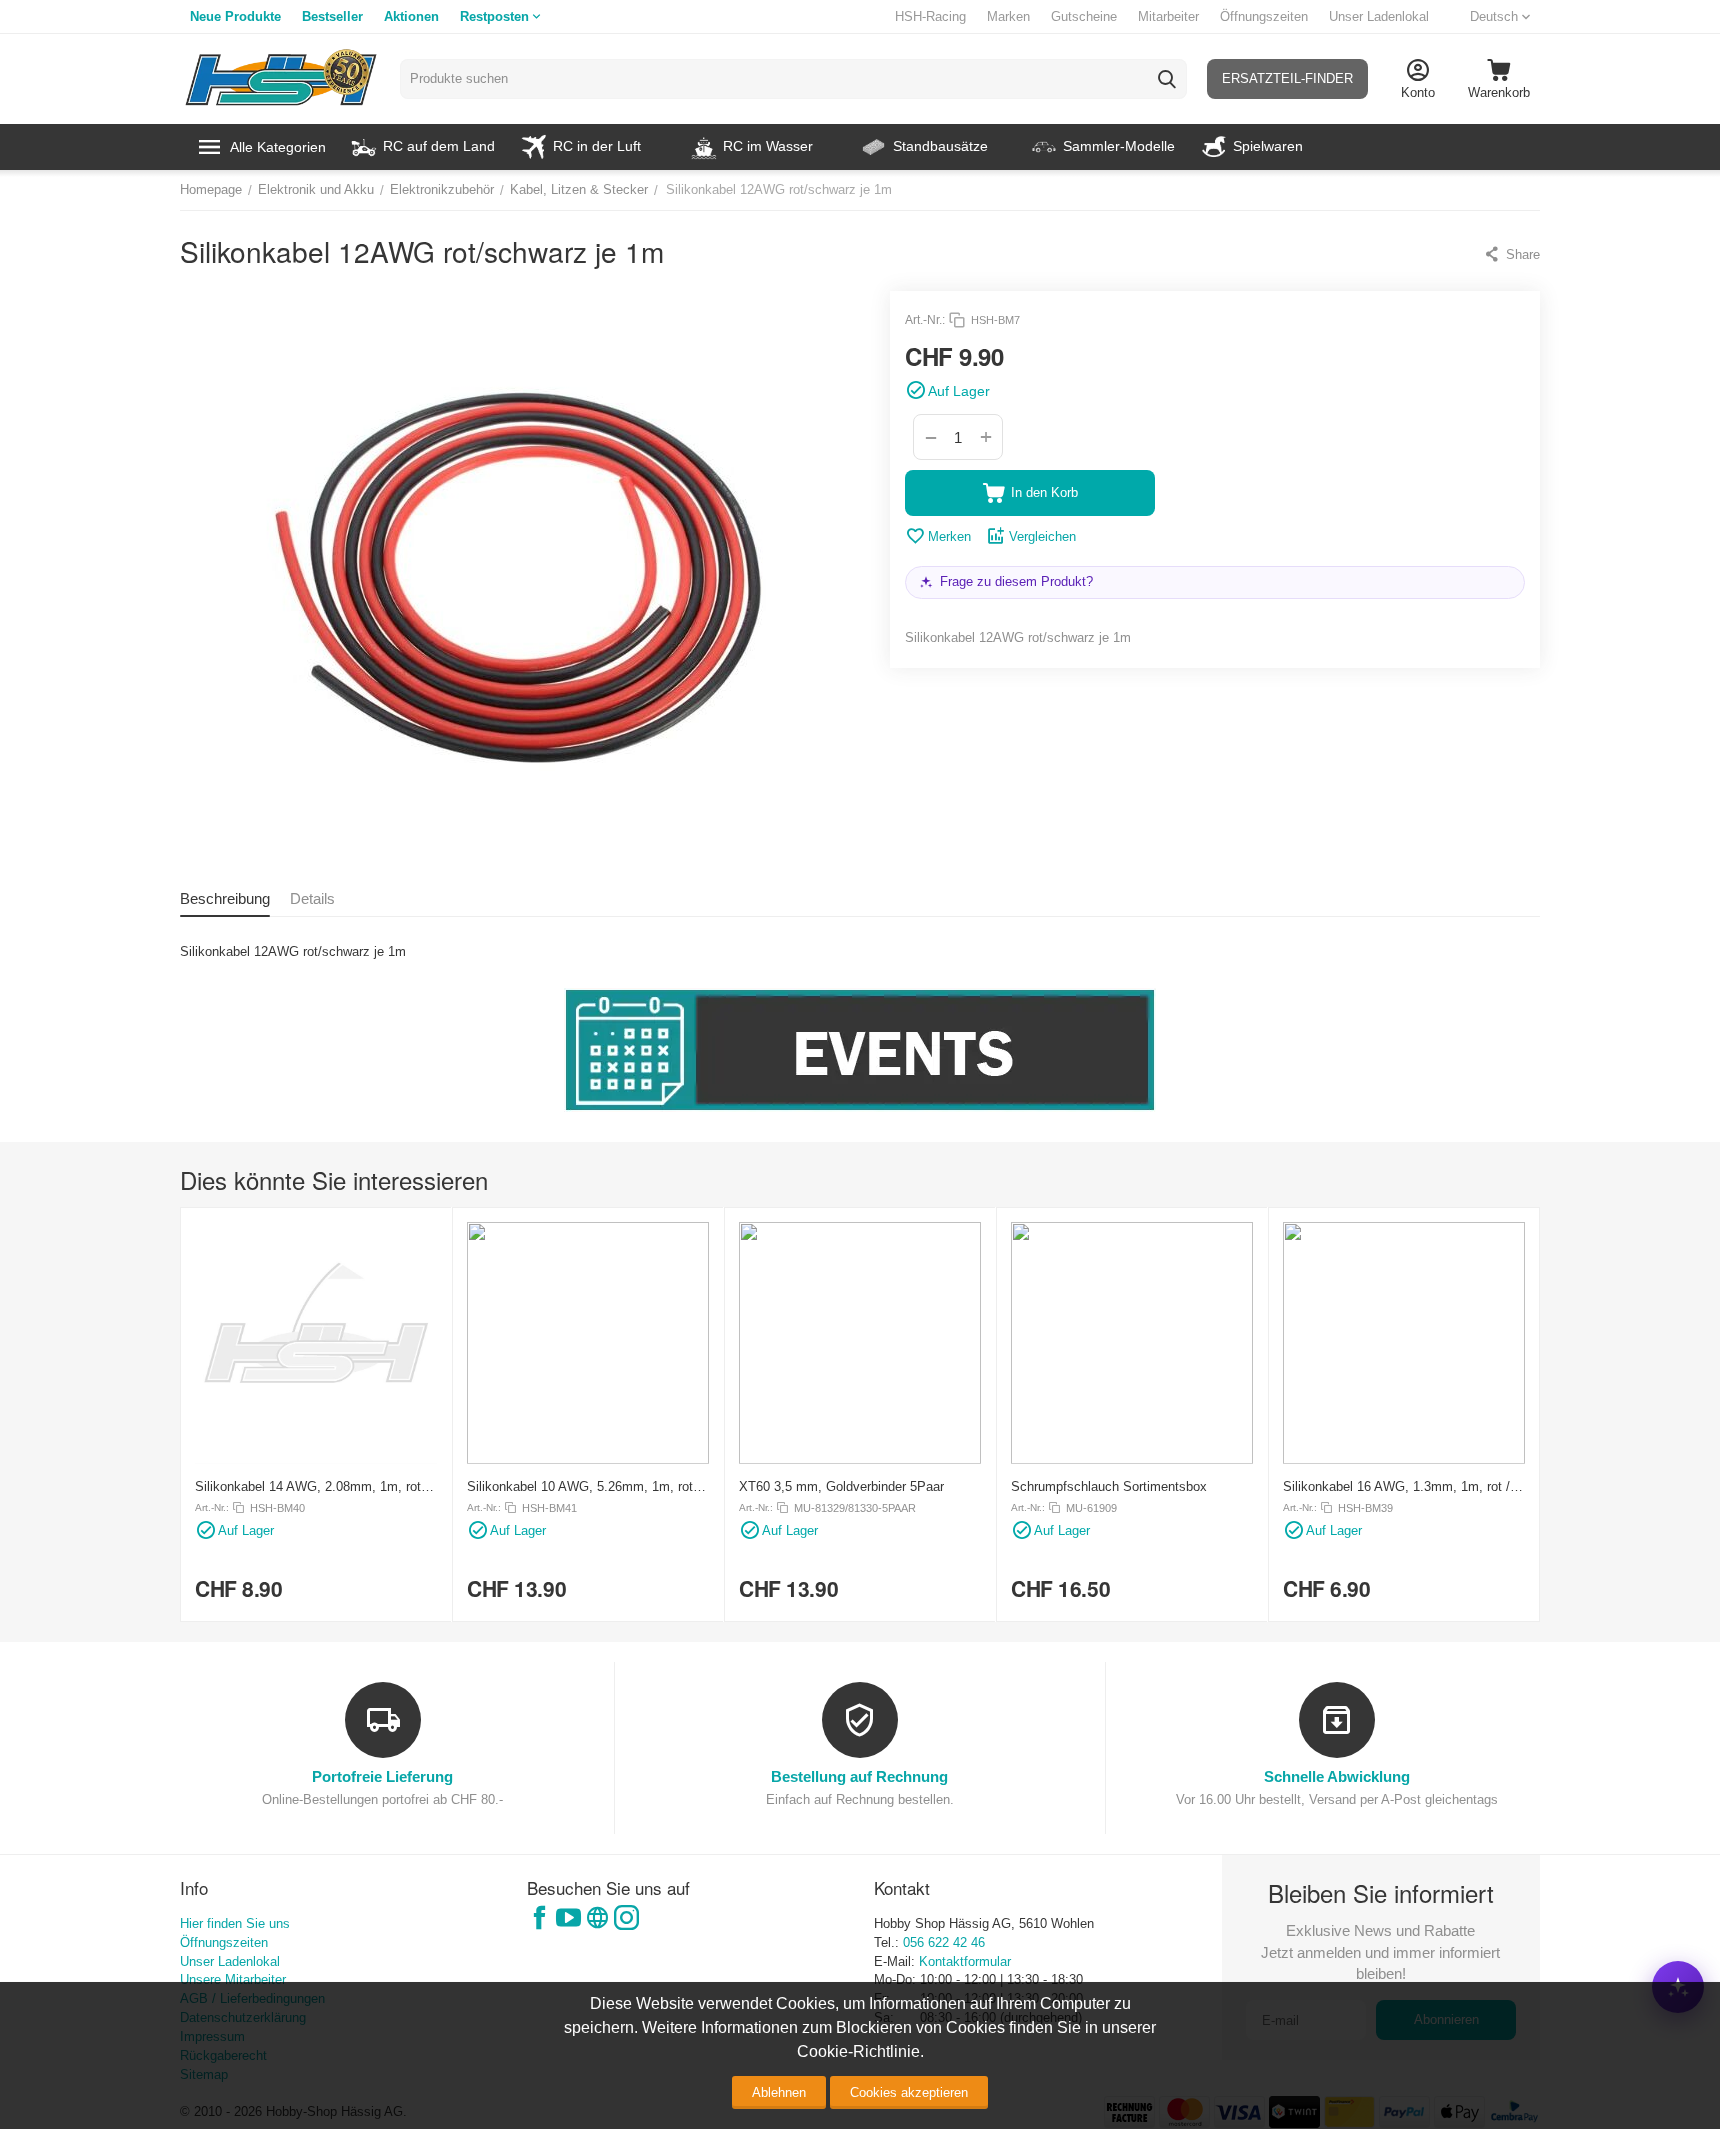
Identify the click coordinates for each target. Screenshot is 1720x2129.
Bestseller (332, 16)
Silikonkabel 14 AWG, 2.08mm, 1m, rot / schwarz (312, 1486)
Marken (1008, 16)
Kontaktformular (965, 1961)
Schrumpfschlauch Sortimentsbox (1109, 1486)
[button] (1511, 254)
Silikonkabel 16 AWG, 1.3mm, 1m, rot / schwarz (1396, 1486)
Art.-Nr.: (925, 320)
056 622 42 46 (944, 1942)
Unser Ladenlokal (1379, 16)
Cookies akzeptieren (909, 2092)
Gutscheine (1084, 16)
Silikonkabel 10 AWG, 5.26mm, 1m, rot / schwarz (584, 1486)
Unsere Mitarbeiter (233, 1979)
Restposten (494, 16)
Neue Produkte (235, 16)
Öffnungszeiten (1264, 16)
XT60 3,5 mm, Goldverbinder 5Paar (841, 1486)
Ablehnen (779, 2092)
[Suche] (1167, 79)
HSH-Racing (930, 16)
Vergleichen (1042, 536)
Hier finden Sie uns (235, 1923)
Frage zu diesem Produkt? (1016, 581)
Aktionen (411, 16)
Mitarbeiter (1168, 16)
